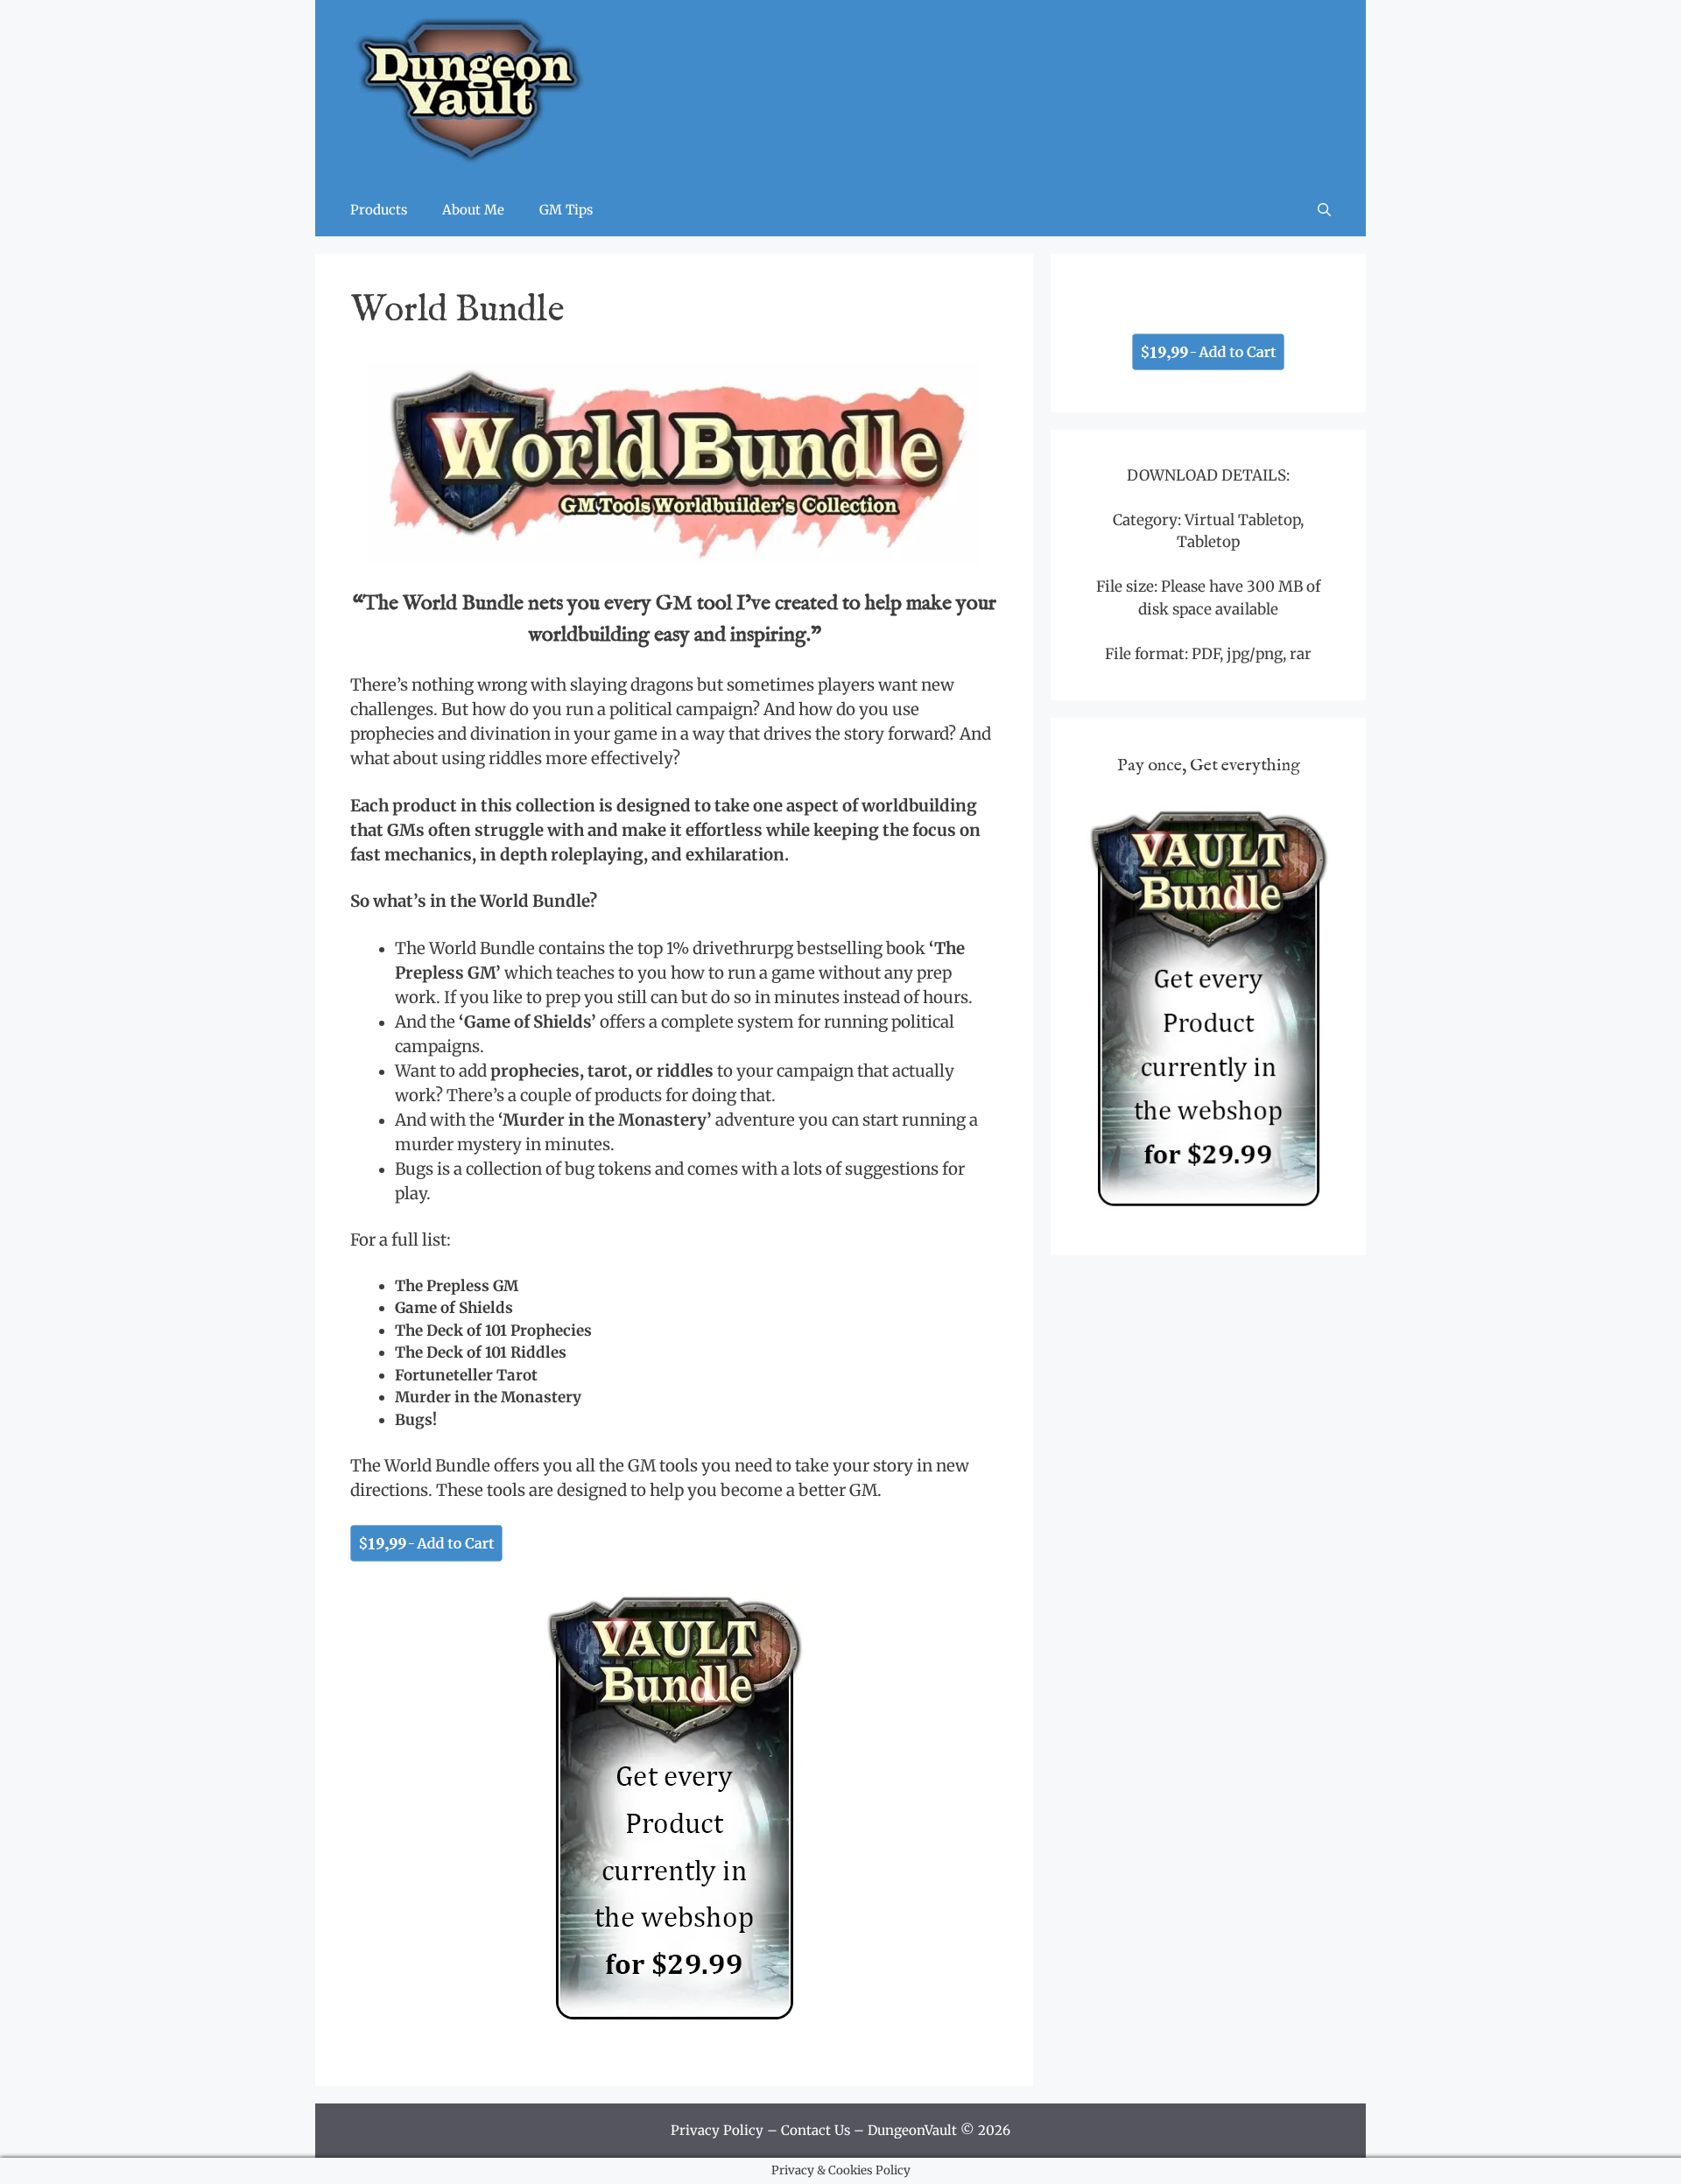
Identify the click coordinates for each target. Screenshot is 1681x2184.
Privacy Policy (717, 2130)
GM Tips (566, 210)
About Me (473, 210)
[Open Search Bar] (1324, 210)
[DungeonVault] (469, 91)
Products (379, 210)
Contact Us (816, 2130)
